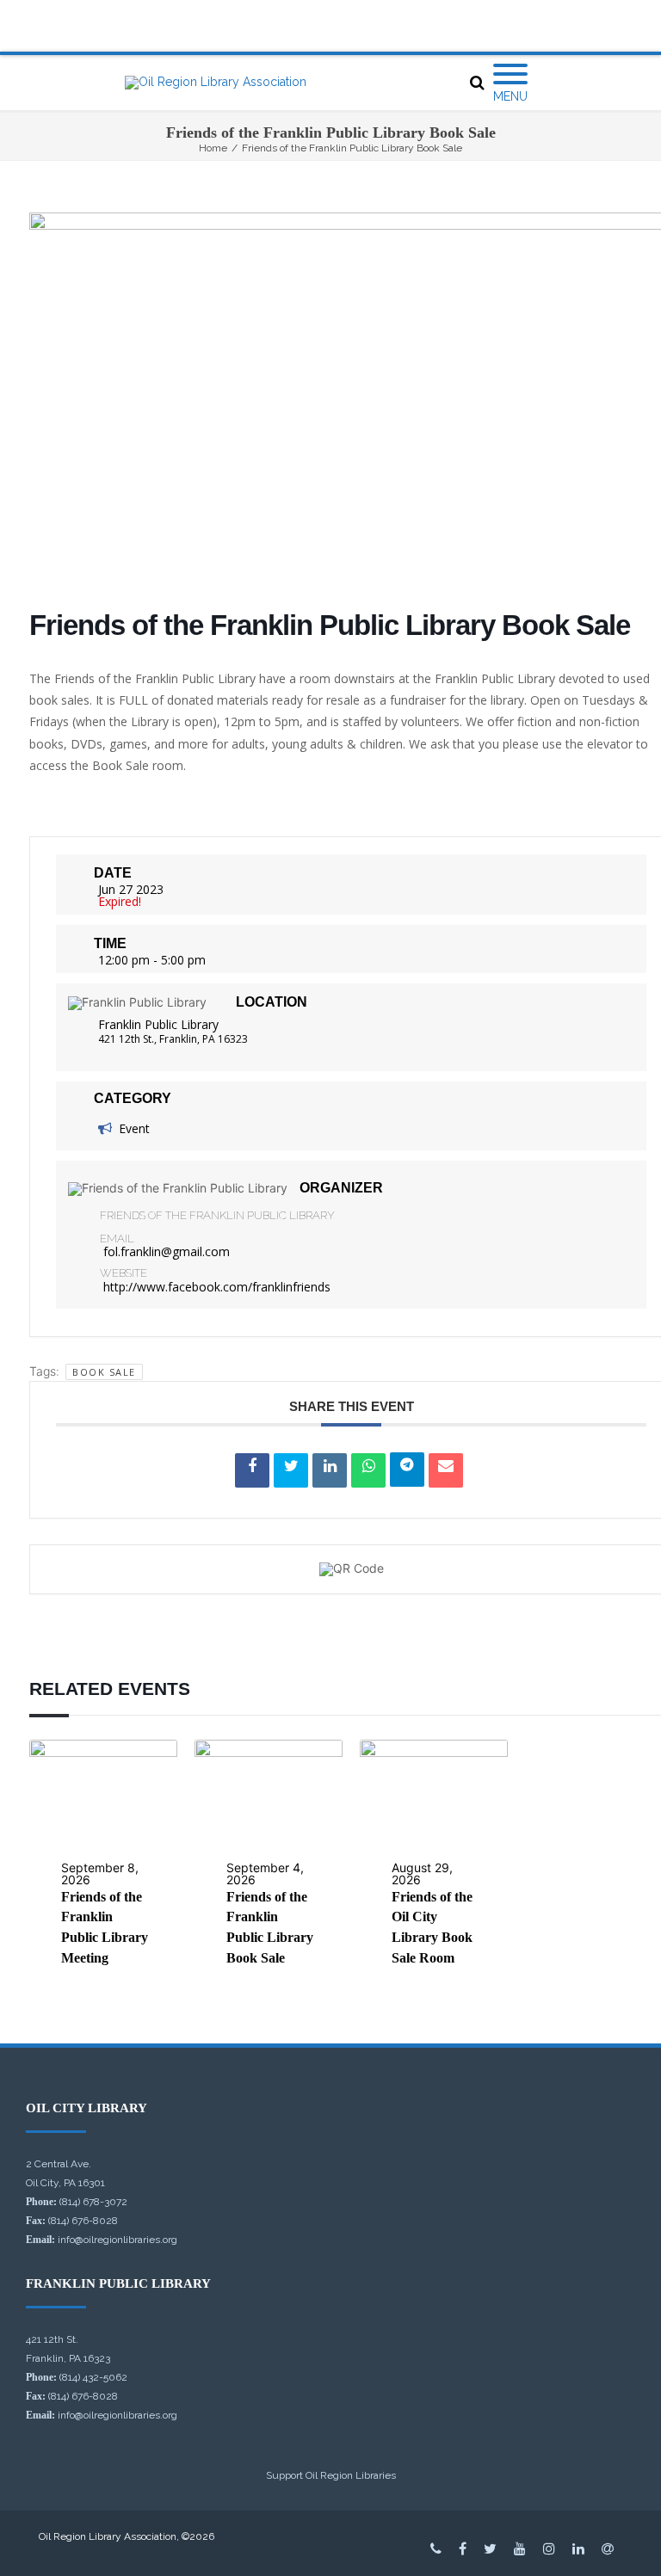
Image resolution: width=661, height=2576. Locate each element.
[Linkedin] (330, 1470)
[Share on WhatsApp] (368, 1470)
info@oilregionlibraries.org (117, 2240)
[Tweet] (291, 1470)
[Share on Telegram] (407, 1470)
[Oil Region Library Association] (216, 83)
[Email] (446, 1470)
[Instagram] (549, 2548)
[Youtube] (520, 2548)
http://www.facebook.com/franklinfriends (217, 1287)
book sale (104, 1372)
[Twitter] (490, 2548)
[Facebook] (463, 2548)
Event (134, 1128)
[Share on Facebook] (252, 1470)
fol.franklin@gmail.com (167, 1252)
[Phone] (436, 2548)
